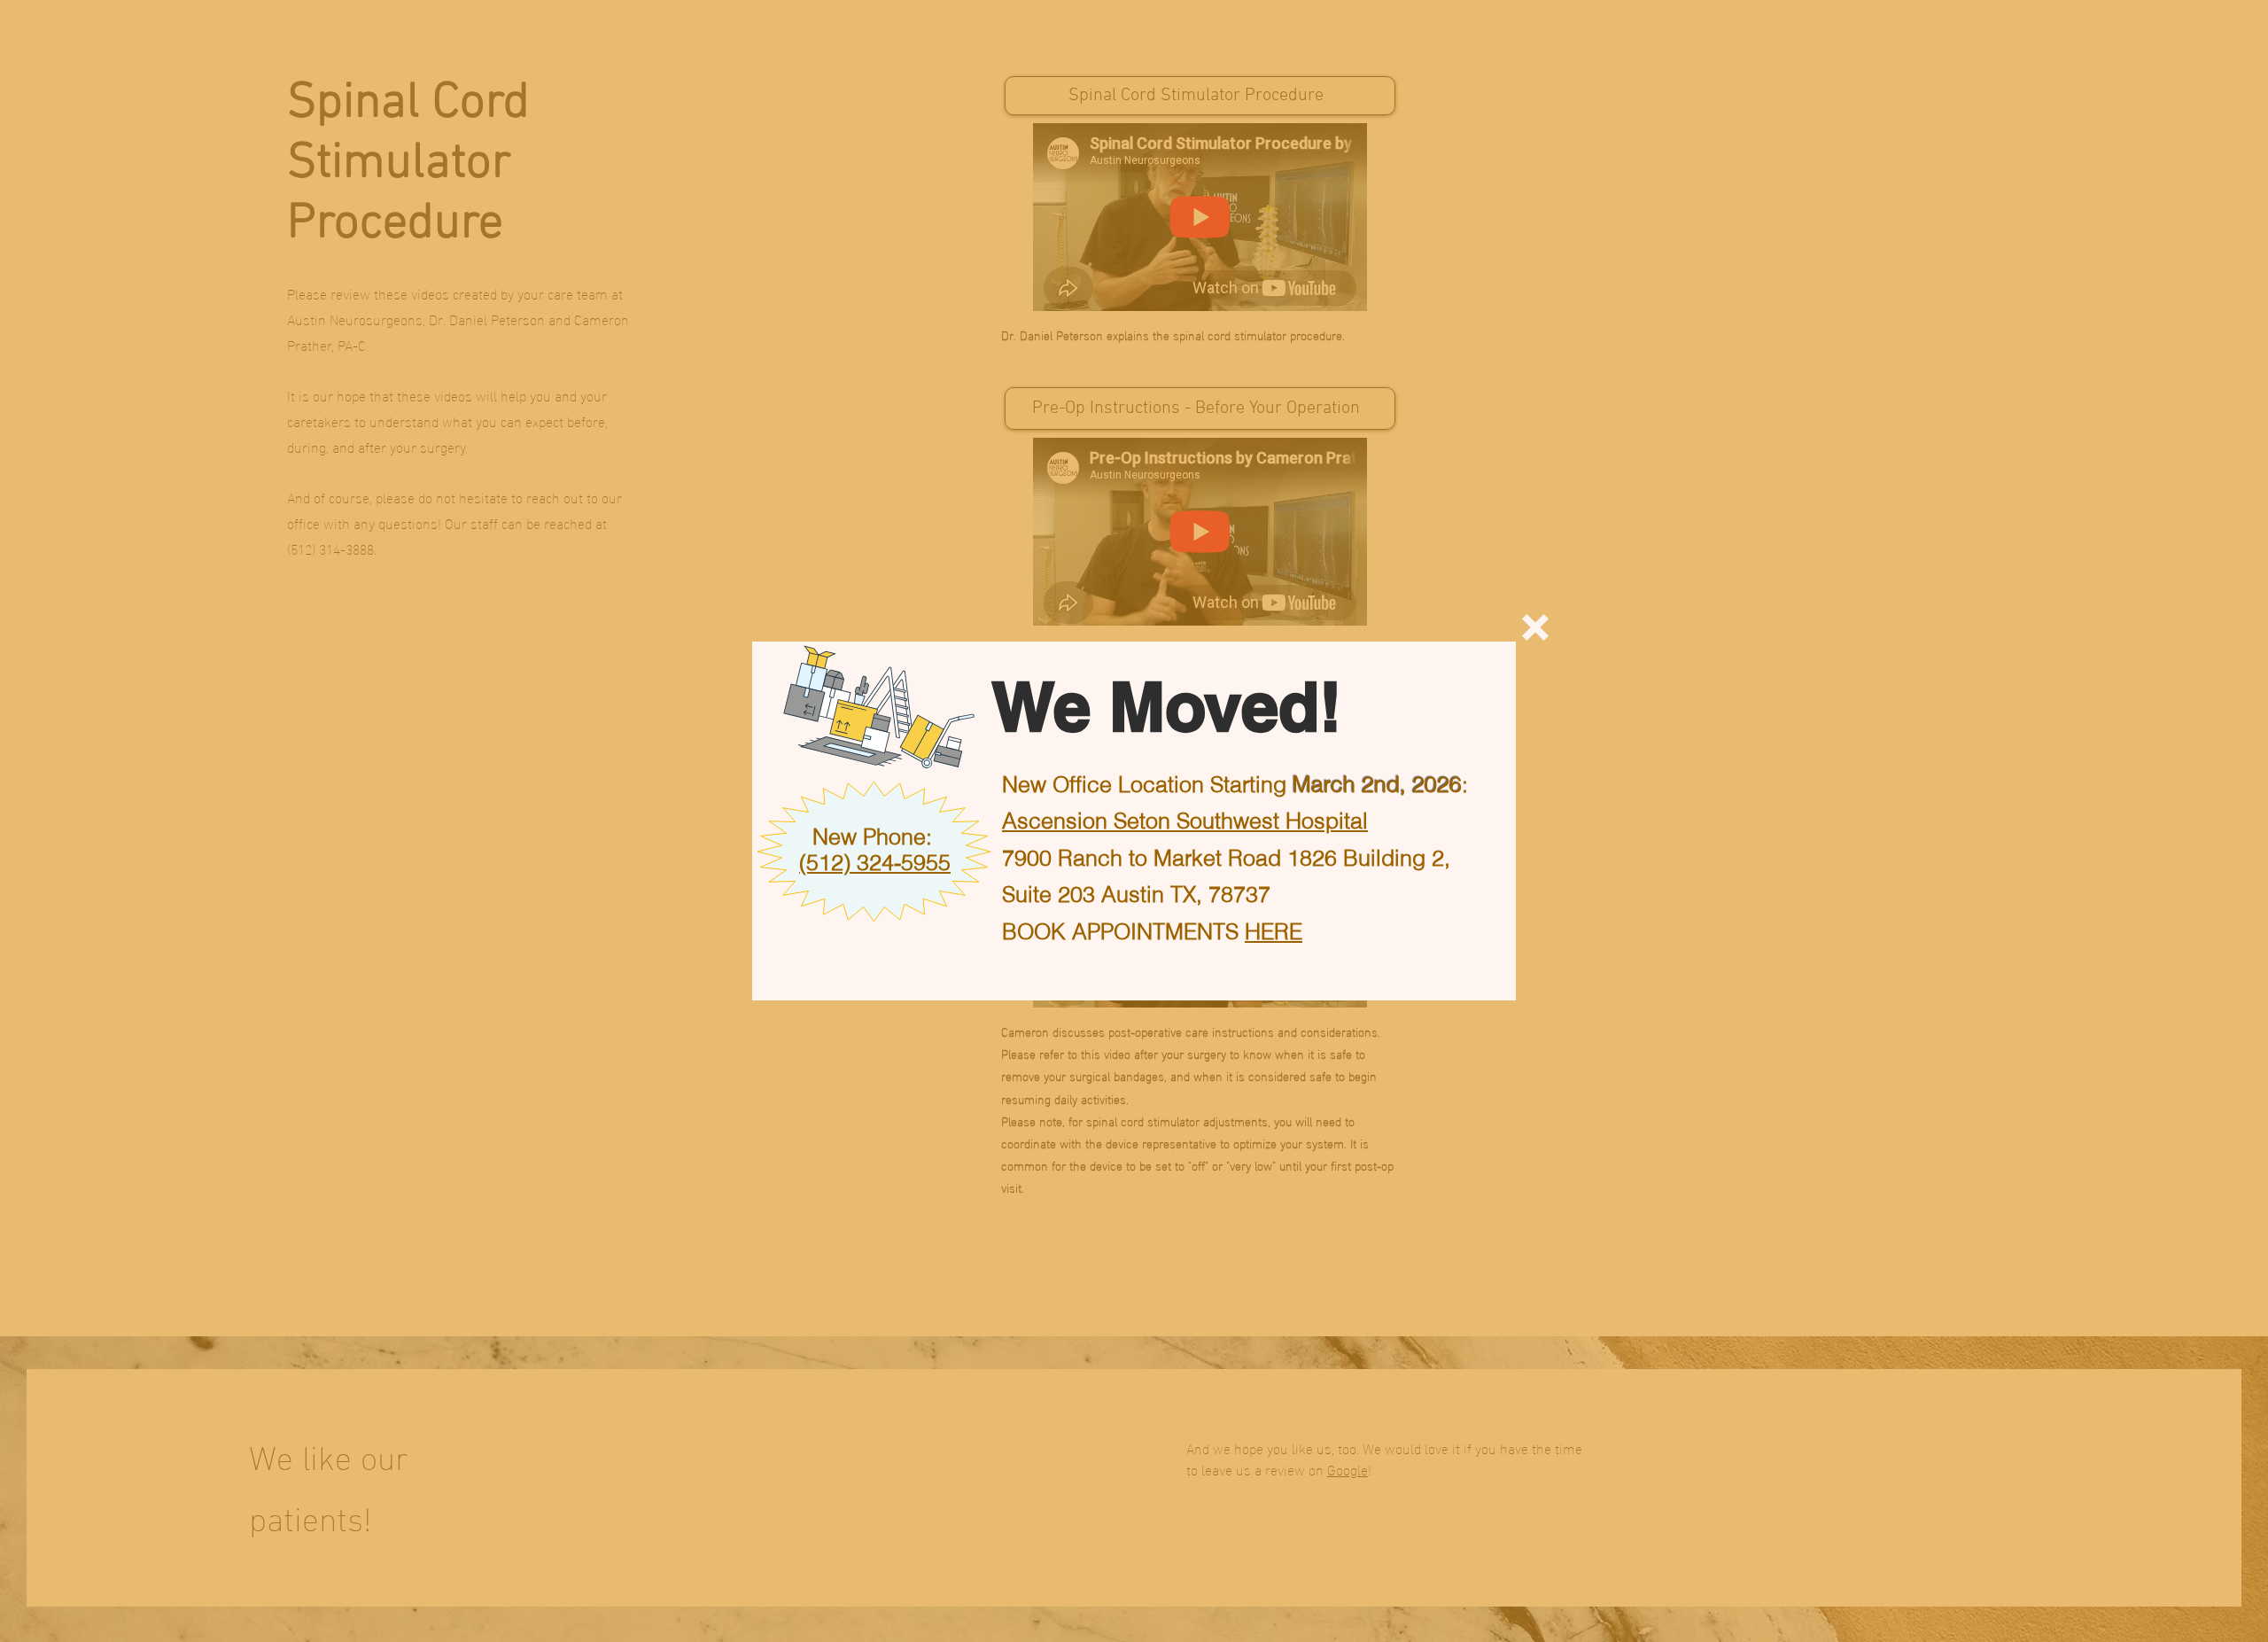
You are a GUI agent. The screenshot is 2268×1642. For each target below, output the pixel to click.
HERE (1274, 931)
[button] (1535, 627)
